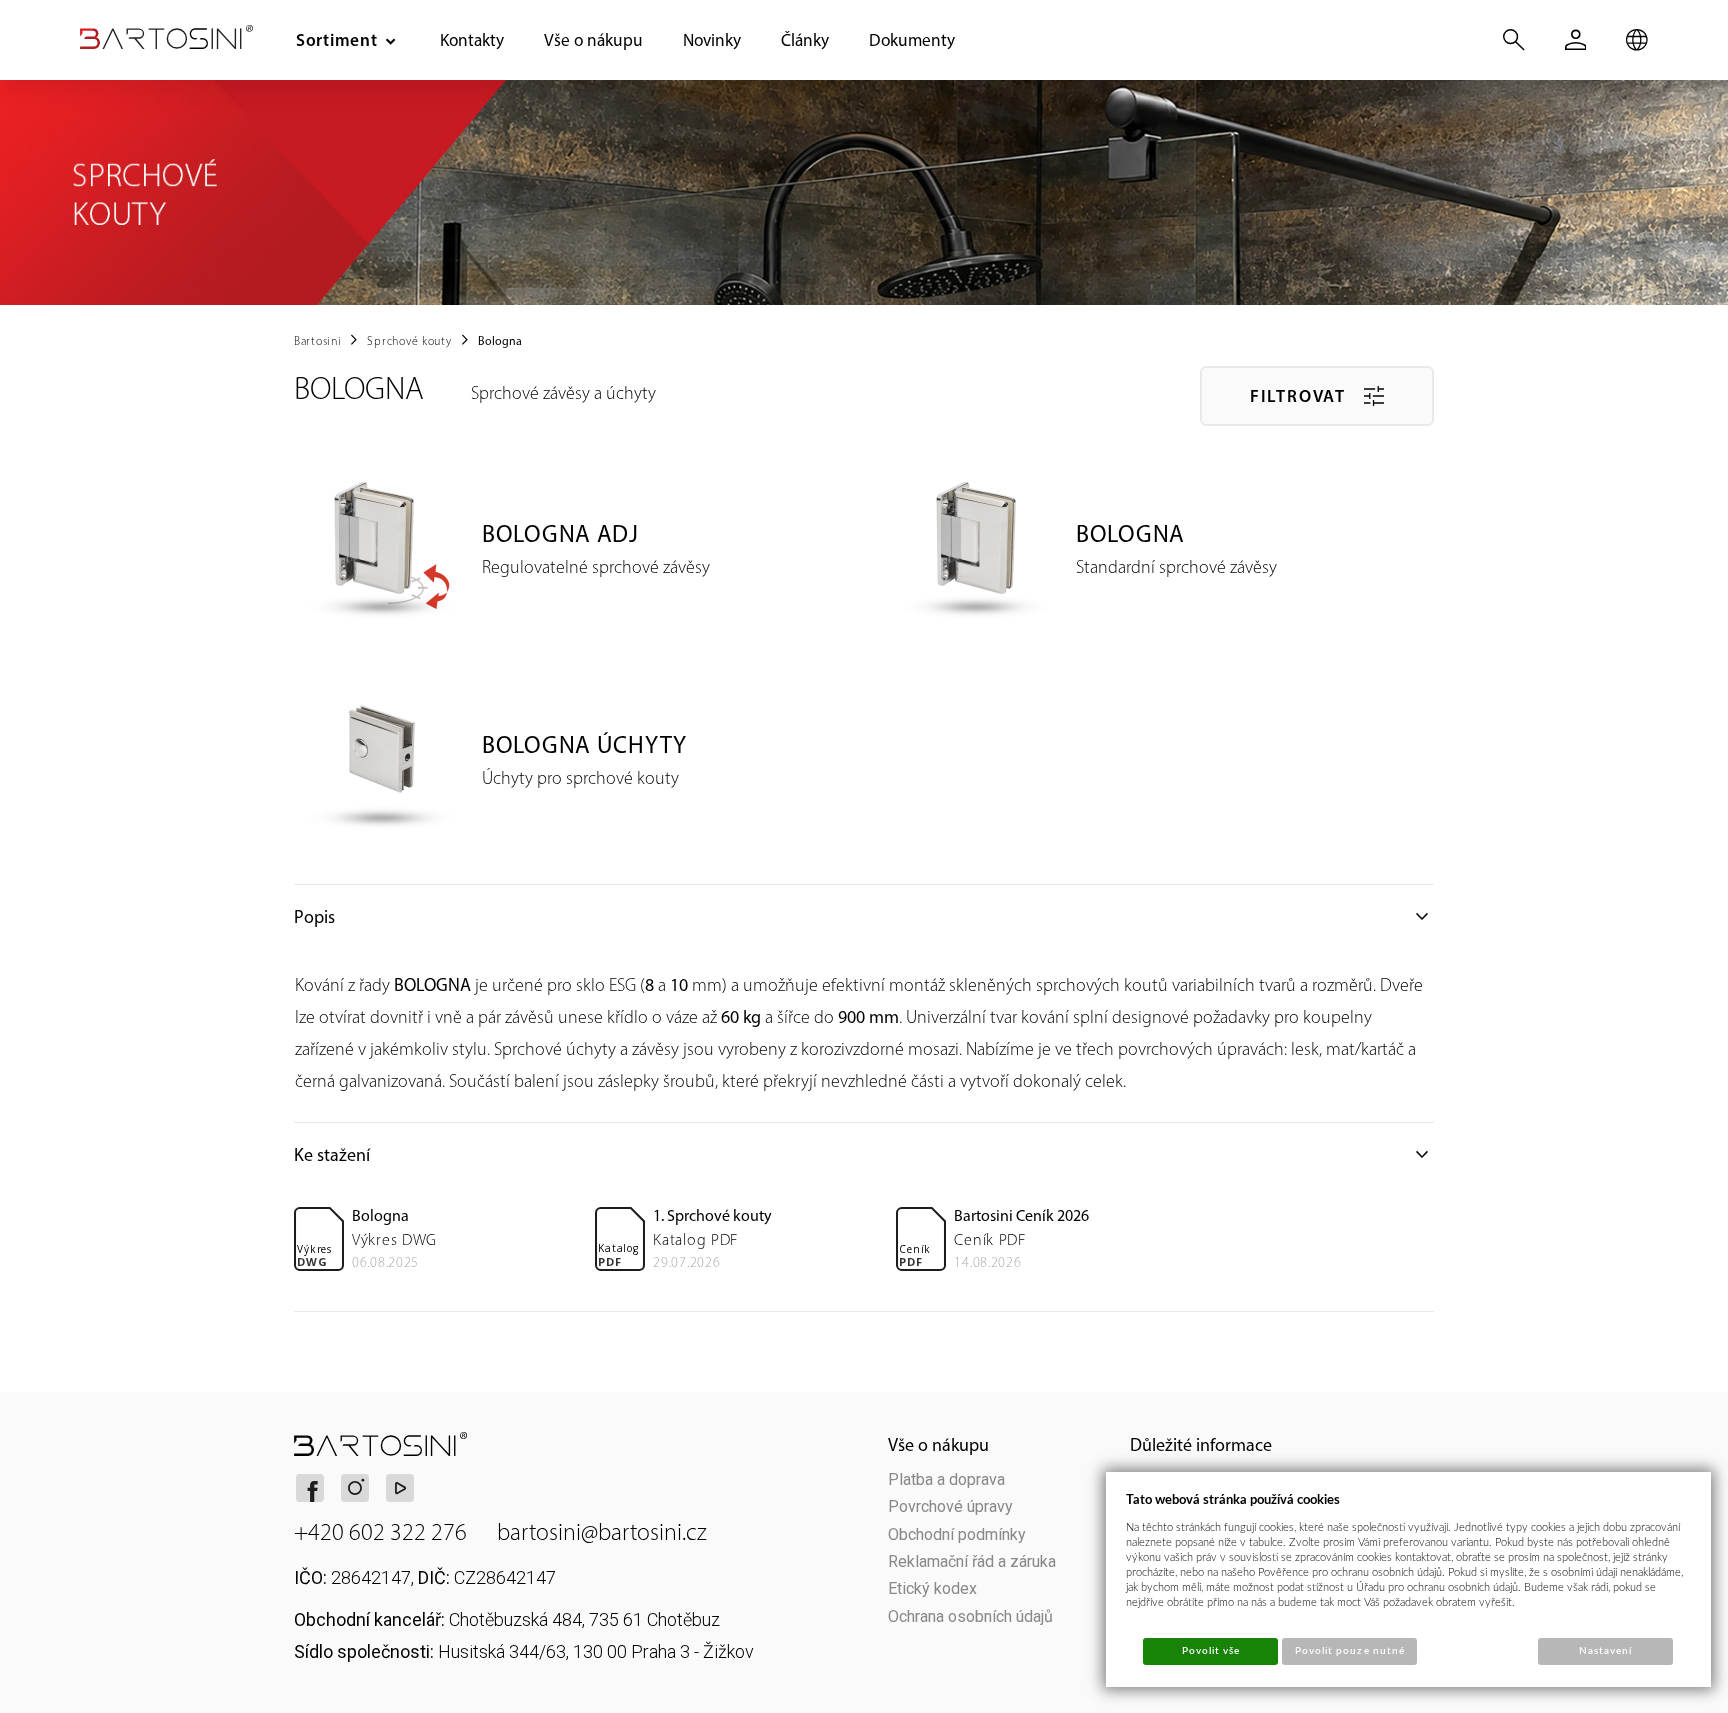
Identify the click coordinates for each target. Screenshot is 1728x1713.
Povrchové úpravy (950, 1506)
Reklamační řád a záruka (972, 1561)
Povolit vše (1211, 1651)
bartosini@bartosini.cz (602, 1532)
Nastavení (1605, 1651)
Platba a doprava (946, 1479)
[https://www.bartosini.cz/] (166, 37)
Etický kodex (932, 1588)
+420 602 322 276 (380, 1532)
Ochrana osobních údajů (970, 1616)
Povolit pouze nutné (1350, 1651)
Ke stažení (864, 1155)
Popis (864, 917)
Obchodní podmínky (957, 1534)
